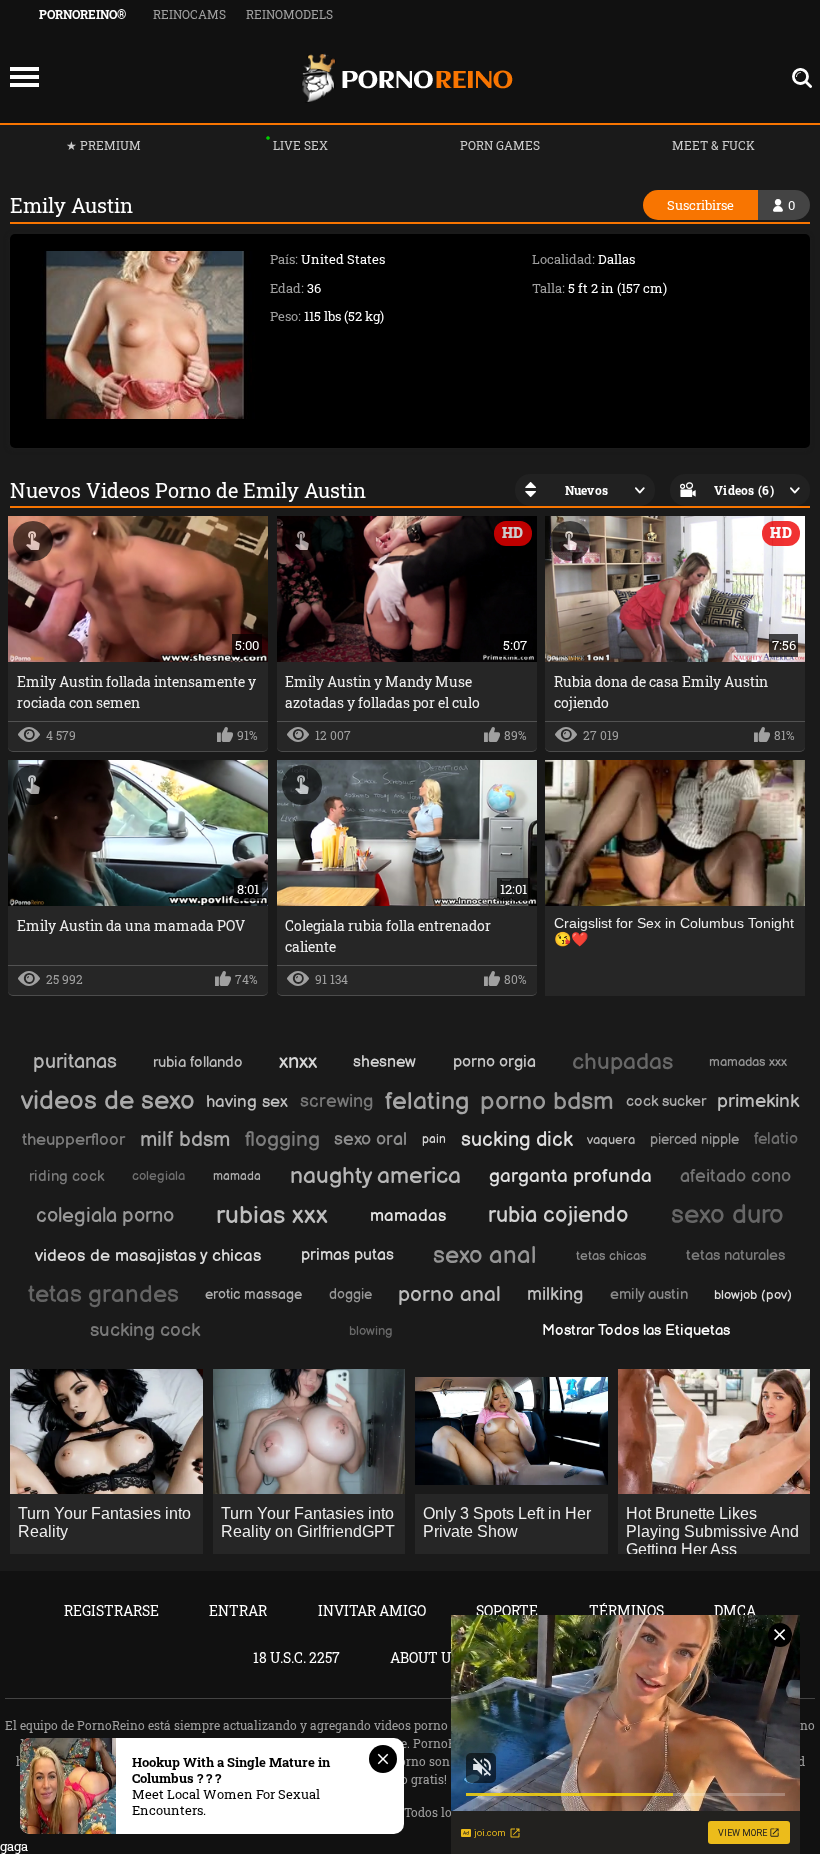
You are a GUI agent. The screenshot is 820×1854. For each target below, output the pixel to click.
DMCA (735, 1610)
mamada (237, 1176)
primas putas (347, 1255)
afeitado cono (735, 1176)
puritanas (75, 1062)
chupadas (622, 1062)
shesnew (384, 1062)
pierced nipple (694, 1139)
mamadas (408, 1216)
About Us (424, 1657)
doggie (350, 1294)
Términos (626, 1610)
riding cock (66, 1176)
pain (434, 1139)
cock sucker (666, 1101)
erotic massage (253, 1294)
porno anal (449, 1294)
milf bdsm (185, 1139)
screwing (336, 1101)
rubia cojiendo (558, 1215)
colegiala (158, 1176)
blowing (371, 1331)
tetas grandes (103, 1294)
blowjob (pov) (753, 1295)
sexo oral (370, 1139)
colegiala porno (105, 1216)
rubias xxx (272, 1215)
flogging (282, 1139)
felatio (776, 1139)
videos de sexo (108, 1101)
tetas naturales (735, 1255)
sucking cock (145, 1330)
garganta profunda (570, 1176)
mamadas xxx (748, 1062)
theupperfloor (73, 1140)
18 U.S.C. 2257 (296, 1657)
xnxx (298, 1062)
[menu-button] (24, 78)
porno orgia (494, 1062)
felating (427, 1101)
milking (555, 1294)
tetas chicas (611, 1256)
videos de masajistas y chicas (148, 1256)
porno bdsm (547, 1101)
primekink (758, 1101)
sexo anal (484, 1255)
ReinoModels (289, 14)
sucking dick (517, 1140)
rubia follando (198, 1062)
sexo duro (727, 1215)
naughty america (375, 1176)
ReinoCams (189, 14)
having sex (247, 1102)
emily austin (649, 1294)
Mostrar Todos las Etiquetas (636, 1330)
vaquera (611, 1140)
